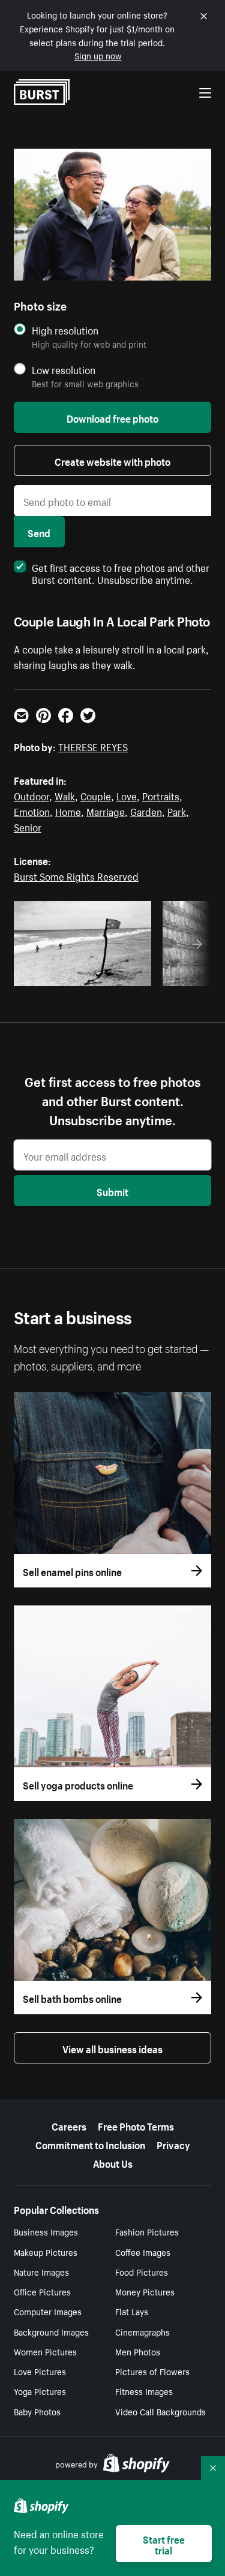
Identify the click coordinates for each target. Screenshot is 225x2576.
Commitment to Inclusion (90, 2144)
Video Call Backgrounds (160, 2411)
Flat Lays (132, 2311)
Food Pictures (142, 2271)
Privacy (173, 2144)
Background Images (51, 2331)
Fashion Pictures (147, 2231)
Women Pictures (45, 2351)
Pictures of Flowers (152, 2371)
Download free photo (112, 417)
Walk (65, 795)
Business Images (46, 2231)
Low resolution (64, 370)
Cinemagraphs (142, 2331)
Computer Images (48, 2311)
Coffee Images (143, 2252)
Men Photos (138, 2351)
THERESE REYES (93, 746)
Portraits (161, 795)
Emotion (32, 811)
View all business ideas (112, 2048)
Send (39, 532)
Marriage (106, 811)
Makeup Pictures (46, 2252)
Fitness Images (144, 2391)
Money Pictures (145, 2291)
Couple (96, 795)
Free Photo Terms (136, 2125)
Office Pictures (42, 2291)
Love (127, 795)
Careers (69, 2125)
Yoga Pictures (40, 2391)
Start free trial (164, 2544)
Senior (28, 826)
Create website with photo (112, 460)
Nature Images (41, 2271)
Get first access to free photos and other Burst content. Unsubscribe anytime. (121, 573)
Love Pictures (40, 2371)
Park (177, 811)
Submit (112, 1191)
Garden (146, 811)
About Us (113, 2162)
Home (68, 811)
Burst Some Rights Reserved (76, 875)
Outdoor (31, 795)
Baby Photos (37, 2411)
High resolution (65, 330)
